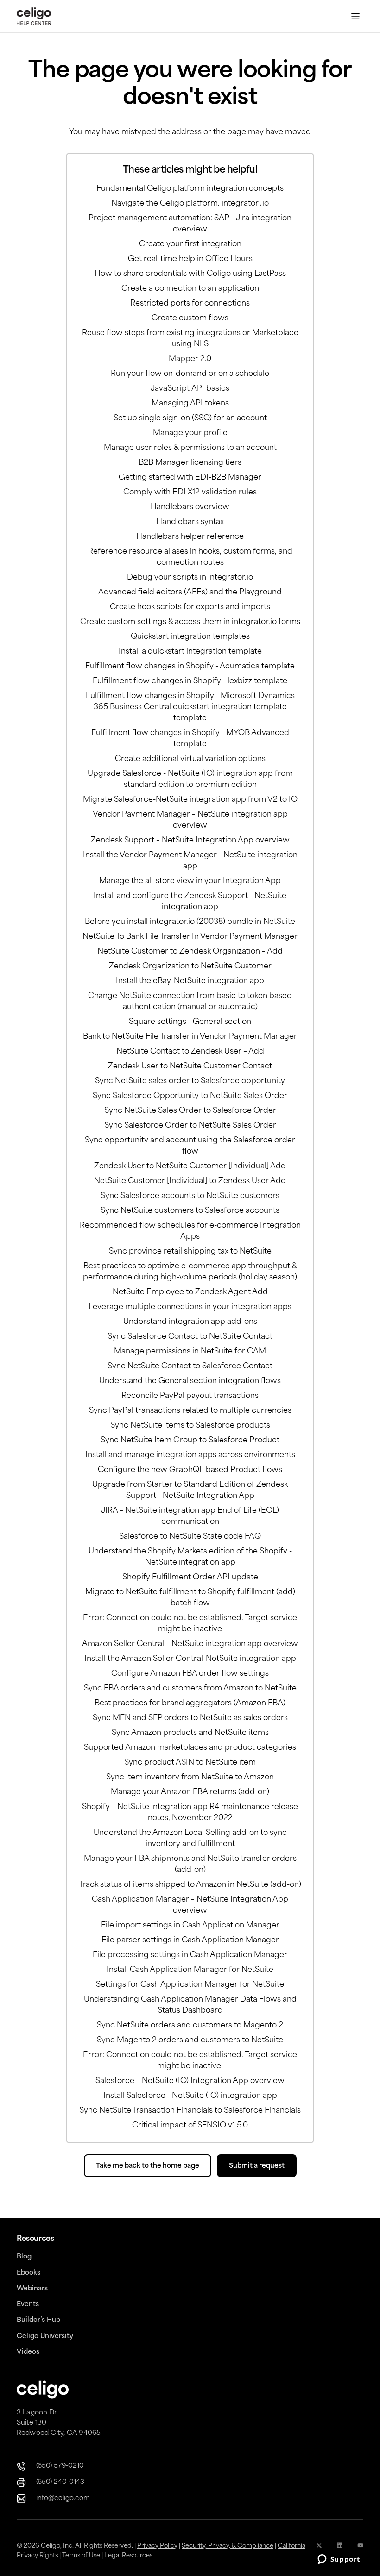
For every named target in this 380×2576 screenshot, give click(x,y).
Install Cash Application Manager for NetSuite (190, 1970)
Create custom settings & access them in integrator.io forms (190, 622)
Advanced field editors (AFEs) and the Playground (190, 593)
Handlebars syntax (190, 522)
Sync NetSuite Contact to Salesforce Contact (190, 1366)
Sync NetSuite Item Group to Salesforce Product (190, 1441)
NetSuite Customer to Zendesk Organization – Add (190, 952)
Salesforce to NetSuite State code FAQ (190, 1537)
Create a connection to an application (190, 289)
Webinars (32, 2289)
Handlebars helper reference (190, 537)
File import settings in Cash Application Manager (190, 1926)
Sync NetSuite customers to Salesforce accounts (190, 1211)
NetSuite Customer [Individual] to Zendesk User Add (190, 1181)
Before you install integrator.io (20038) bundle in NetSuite (190, 922)
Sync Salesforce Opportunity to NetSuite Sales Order (190, 1096)
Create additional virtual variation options (190, 759)
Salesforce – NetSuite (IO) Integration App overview (190, 2081)
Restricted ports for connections (190, 304)
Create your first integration (190, 244)
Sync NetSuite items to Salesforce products (190, 1426)
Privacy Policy (157, 2546)
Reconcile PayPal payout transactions (190, 1396)
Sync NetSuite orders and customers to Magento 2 (190, 2026)
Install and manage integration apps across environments (190, 1455)
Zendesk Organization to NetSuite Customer (190, 967)
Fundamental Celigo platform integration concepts (190, 189)
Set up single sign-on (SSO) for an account (190, 418)
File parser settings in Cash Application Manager (190, 1940)
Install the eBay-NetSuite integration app (190, 981)
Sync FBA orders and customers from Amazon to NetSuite (190, 1689)
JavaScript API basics (190, 389)
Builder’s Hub (38, 2320)
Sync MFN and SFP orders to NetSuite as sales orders (190, 1718)
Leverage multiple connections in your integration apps (190, 1307)
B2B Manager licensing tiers (190, 463)
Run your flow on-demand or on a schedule (190, 374)
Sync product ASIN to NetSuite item (190, 1763)
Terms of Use (81, 2556)
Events (28, 2305)
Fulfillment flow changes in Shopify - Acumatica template (190, 667)
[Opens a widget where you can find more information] (339, 2560)
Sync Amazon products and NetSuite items (190, 1733)
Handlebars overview (190, 507)
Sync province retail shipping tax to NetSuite (190, 1252)
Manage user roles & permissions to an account (190, 448)
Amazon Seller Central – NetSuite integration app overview (190, 1644)
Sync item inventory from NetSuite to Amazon (190, 1778)
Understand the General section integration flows (190, 1381)
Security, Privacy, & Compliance (228, 2546)
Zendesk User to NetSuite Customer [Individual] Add (190, 1166)
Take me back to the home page (148, 2166)
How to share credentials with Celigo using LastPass (190, 274)
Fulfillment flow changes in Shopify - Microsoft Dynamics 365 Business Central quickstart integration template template (190, 707)
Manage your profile (190, 433)
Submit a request (257, 2166)
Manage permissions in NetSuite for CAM (190, 1352)
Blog (24, 2257)
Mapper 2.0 (190, 359)
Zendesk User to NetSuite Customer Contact (190, 1067)
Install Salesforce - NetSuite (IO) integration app (190, 2096)
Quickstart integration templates (190, 637)
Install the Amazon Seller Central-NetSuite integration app (190, 1659)
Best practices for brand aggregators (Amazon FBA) (190, 1703)
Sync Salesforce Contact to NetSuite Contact (190, 1337)
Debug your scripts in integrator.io (190, 578)
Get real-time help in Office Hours (190, 259)
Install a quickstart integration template (190, 652)
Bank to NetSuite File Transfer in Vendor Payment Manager (190, 1037)
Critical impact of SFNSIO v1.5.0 (190, 2126)
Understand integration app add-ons (190, 1322)
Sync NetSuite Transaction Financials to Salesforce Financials (190, 2111)
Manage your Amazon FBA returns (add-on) (190, 1792)
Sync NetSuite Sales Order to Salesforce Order (190, 1111)
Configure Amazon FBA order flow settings (190, 1674)
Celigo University (45, 2336)
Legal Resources (128, 2556)
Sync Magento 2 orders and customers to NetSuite (190, 2040)
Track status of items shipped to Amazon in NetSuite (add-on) (190, 1885)
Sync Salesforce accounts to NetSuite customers (190, 1196)
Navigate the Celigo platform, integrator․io (190, 204)
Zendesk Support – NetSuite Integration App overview (190, 841)
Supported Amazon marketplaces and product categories (190, 1748)
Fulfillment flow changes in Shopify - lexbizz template (190, 681)
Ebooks (28, 2273)
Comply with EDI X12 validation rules (190, 493)
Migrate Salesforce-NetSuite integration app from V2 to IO (190, 800)
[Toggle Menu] (355, 16)
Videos (28, 2352)
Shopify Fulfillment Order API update (190, 1578)
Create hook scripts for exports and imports (190, 607)
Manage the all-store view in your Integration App (190, 881)
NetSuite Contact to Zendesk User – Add (190, 1052)
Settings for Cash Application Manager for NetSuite (190, 1985)
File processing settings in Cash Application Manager (190, 1955)
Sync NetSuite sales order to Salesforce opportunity (190, 1081)
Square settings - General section (190, 1022)
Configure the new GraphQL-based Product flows (190, 1470)
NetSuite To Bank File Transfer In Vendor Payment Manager (190, 937)
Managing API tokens (190, 404)
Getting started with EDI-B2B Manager (190, 478)
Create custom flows (190, 318)
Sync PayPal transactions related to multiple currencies (190, 1411)
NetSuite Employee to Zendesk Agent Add (190, 1292)
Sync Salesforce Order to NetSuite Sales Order (190, 1126)
